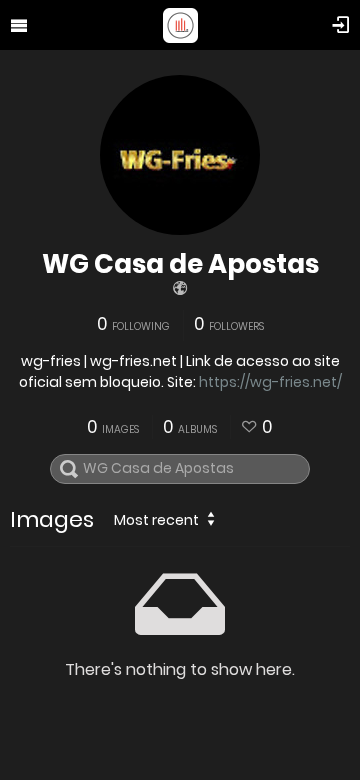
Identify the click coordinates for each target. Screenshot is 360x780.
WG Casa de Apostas (180, 264)
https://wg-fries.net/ (270, 382)
